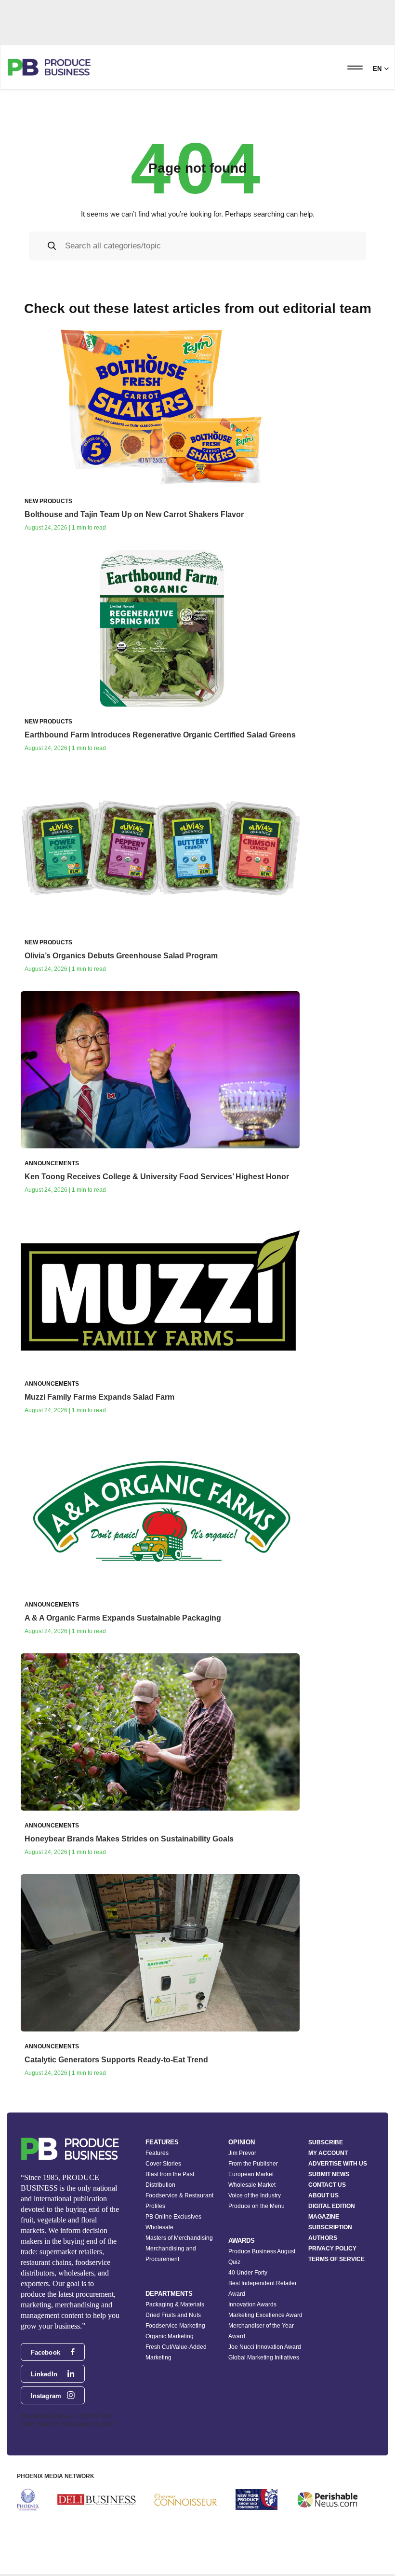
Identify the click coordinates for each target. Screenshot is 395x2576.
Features (157, 2153)
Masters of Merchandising (179, 2238)
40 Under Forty (248, 2273)
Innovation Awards (252, 2304)
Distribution (160, 2185)
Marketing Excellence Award (265, 2315)
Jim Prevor (242, 2153)
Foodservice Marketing (175, 2326)
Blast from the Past (170, 2174)
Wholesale (159, 2227)
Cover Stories (163, 2164)
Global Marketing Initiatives (264, 2358)
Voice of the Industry (255, 2195)
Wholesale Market (252, 2185)
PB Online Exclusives (173, 2217)
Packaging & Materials (175, 2304)
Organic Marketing (170, 2336)
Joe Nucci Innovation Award (265, 2347)
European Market (251, 2174)
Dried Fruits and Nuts (173, 2315)
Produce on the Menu (257, 2206)
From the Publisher (253, 2164)
